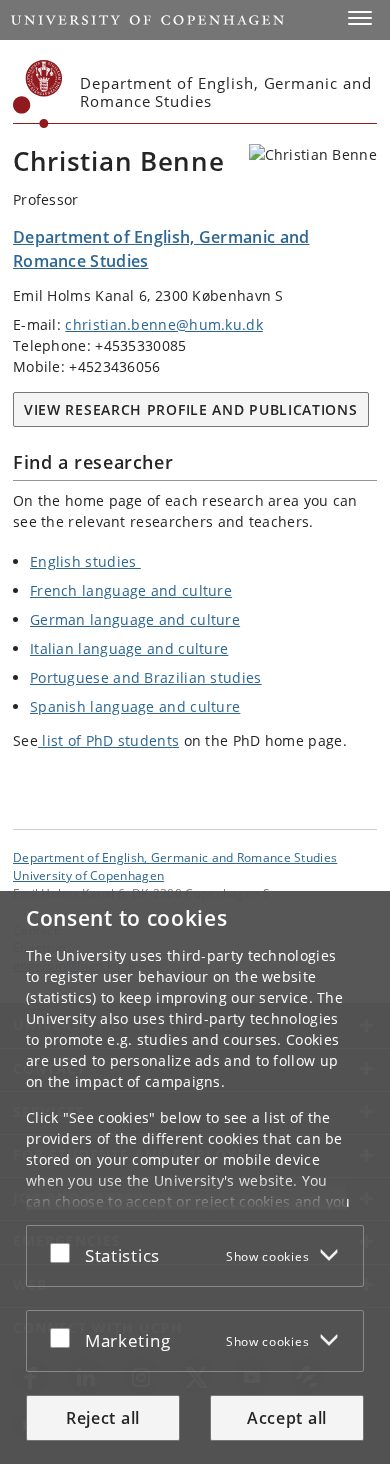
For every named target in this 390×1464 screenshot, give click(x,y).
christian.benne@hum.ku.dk (164, 324)
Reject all (103, 1418)
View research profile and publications (191, 409)
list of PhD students (108, 740)
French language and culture (131, 590)
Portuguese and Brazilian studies (146, 677)
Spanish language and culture (135, 706)
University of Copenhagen (88, 875)
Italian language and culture (129, 648)
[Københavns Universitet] (38, 94)
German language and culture (135, 619)
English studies (85, 561)
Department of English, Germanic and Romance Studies (175, 857)
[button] (360, 18)
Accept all (287, 1418)
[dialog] (195, 1177)
